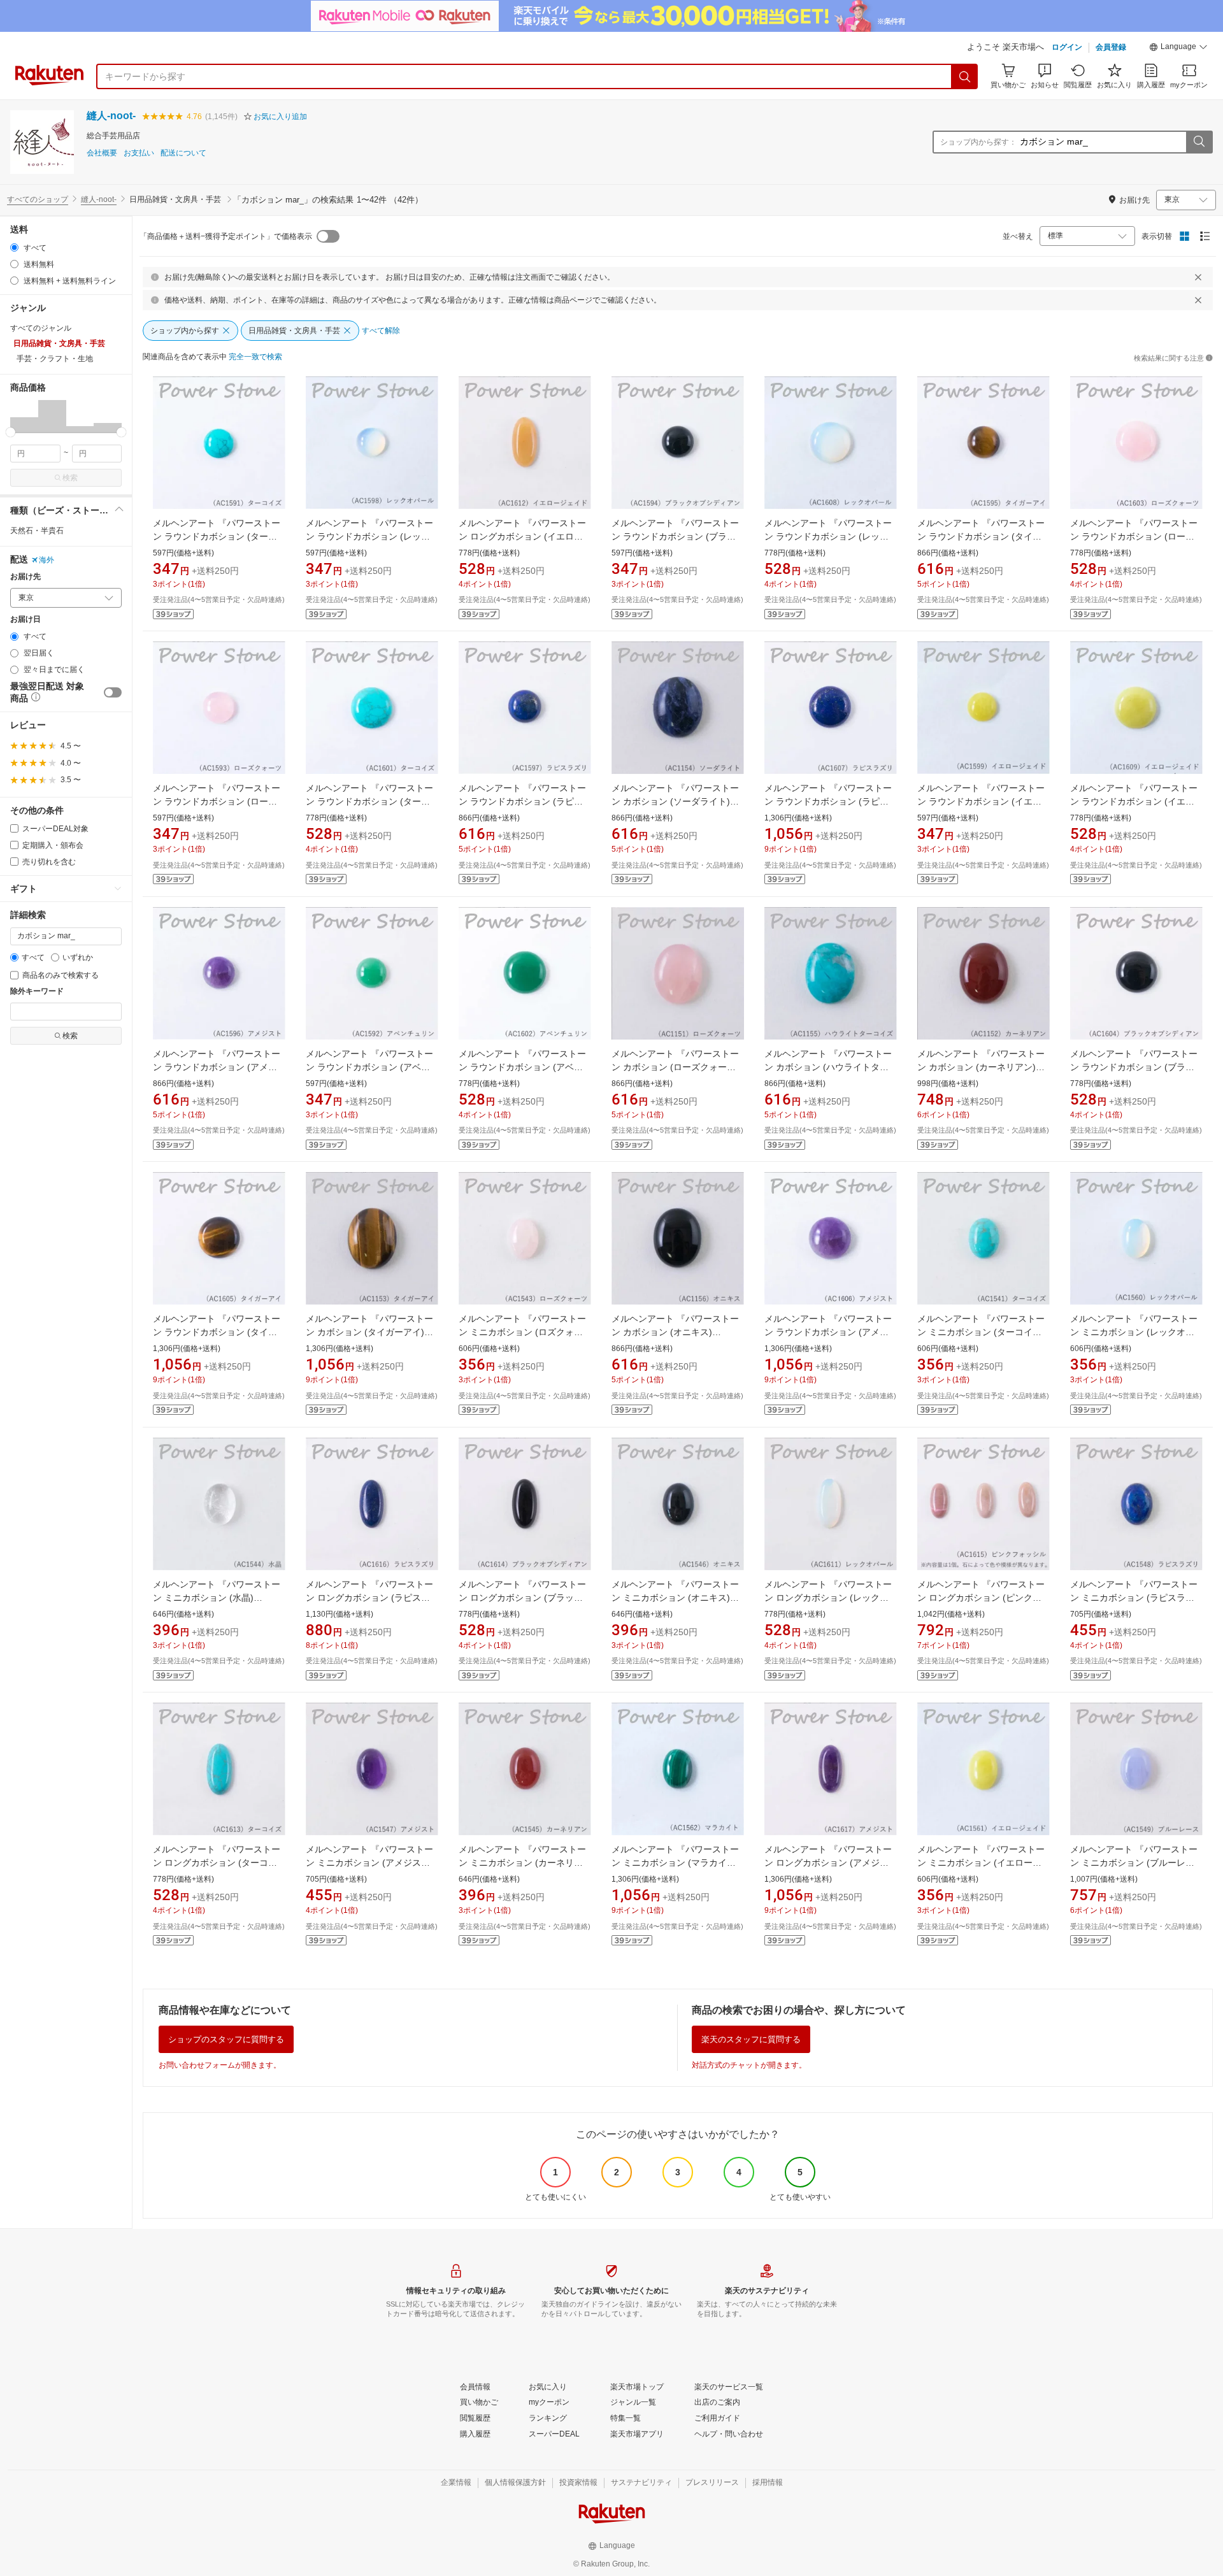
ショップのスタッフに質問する (226, 2039)
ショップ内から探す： (978, 142)
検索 (70, 478)
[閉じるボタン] (1198, 277)
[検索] (965, 76)
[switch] (113, 692)
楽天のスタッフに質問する (751, 2039)
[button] (1178, 48)
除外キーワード (37, 991)
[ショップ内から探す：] (1199, 142)
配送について (183, 153)
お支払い (139, 153)
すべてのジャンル (41, 328)
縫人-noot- (111, 116)
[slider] (11, 432)
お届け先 (25, 577)
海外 (46, 560)
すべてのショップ (38, 199)
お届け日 (25, 619)
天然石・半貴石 (37, 531)
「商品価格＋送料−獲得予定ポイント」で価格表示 (226, 236)
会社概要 (102, 153)
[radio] (14, 247)
